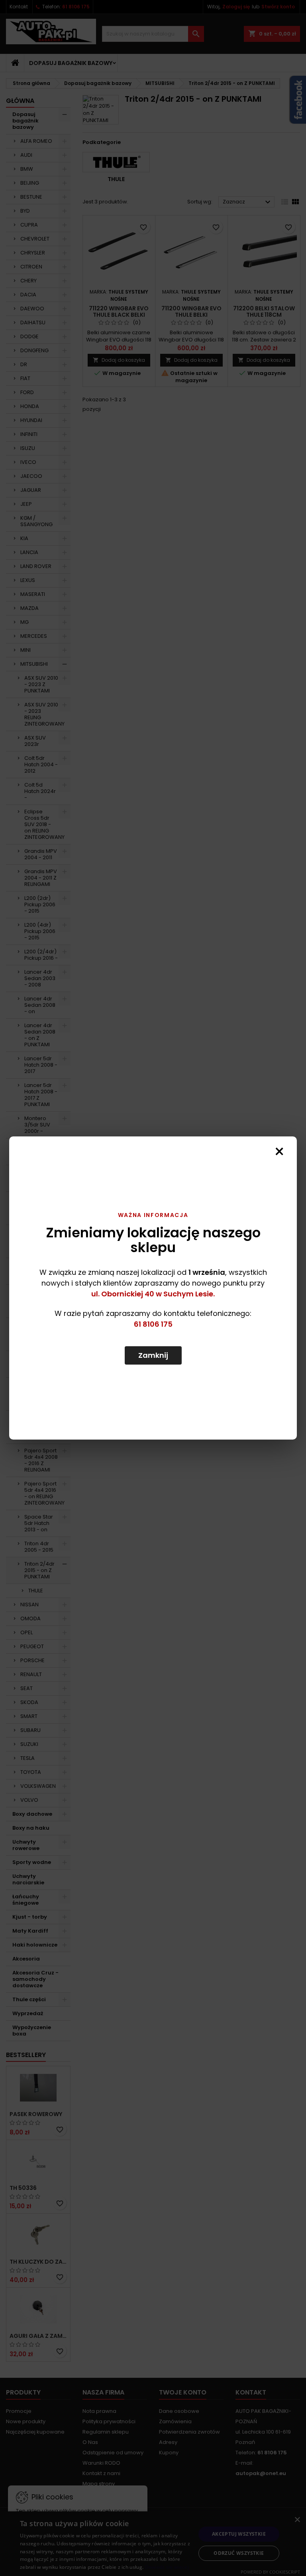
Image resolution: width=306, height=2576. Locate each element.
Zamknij (153, 1355)
